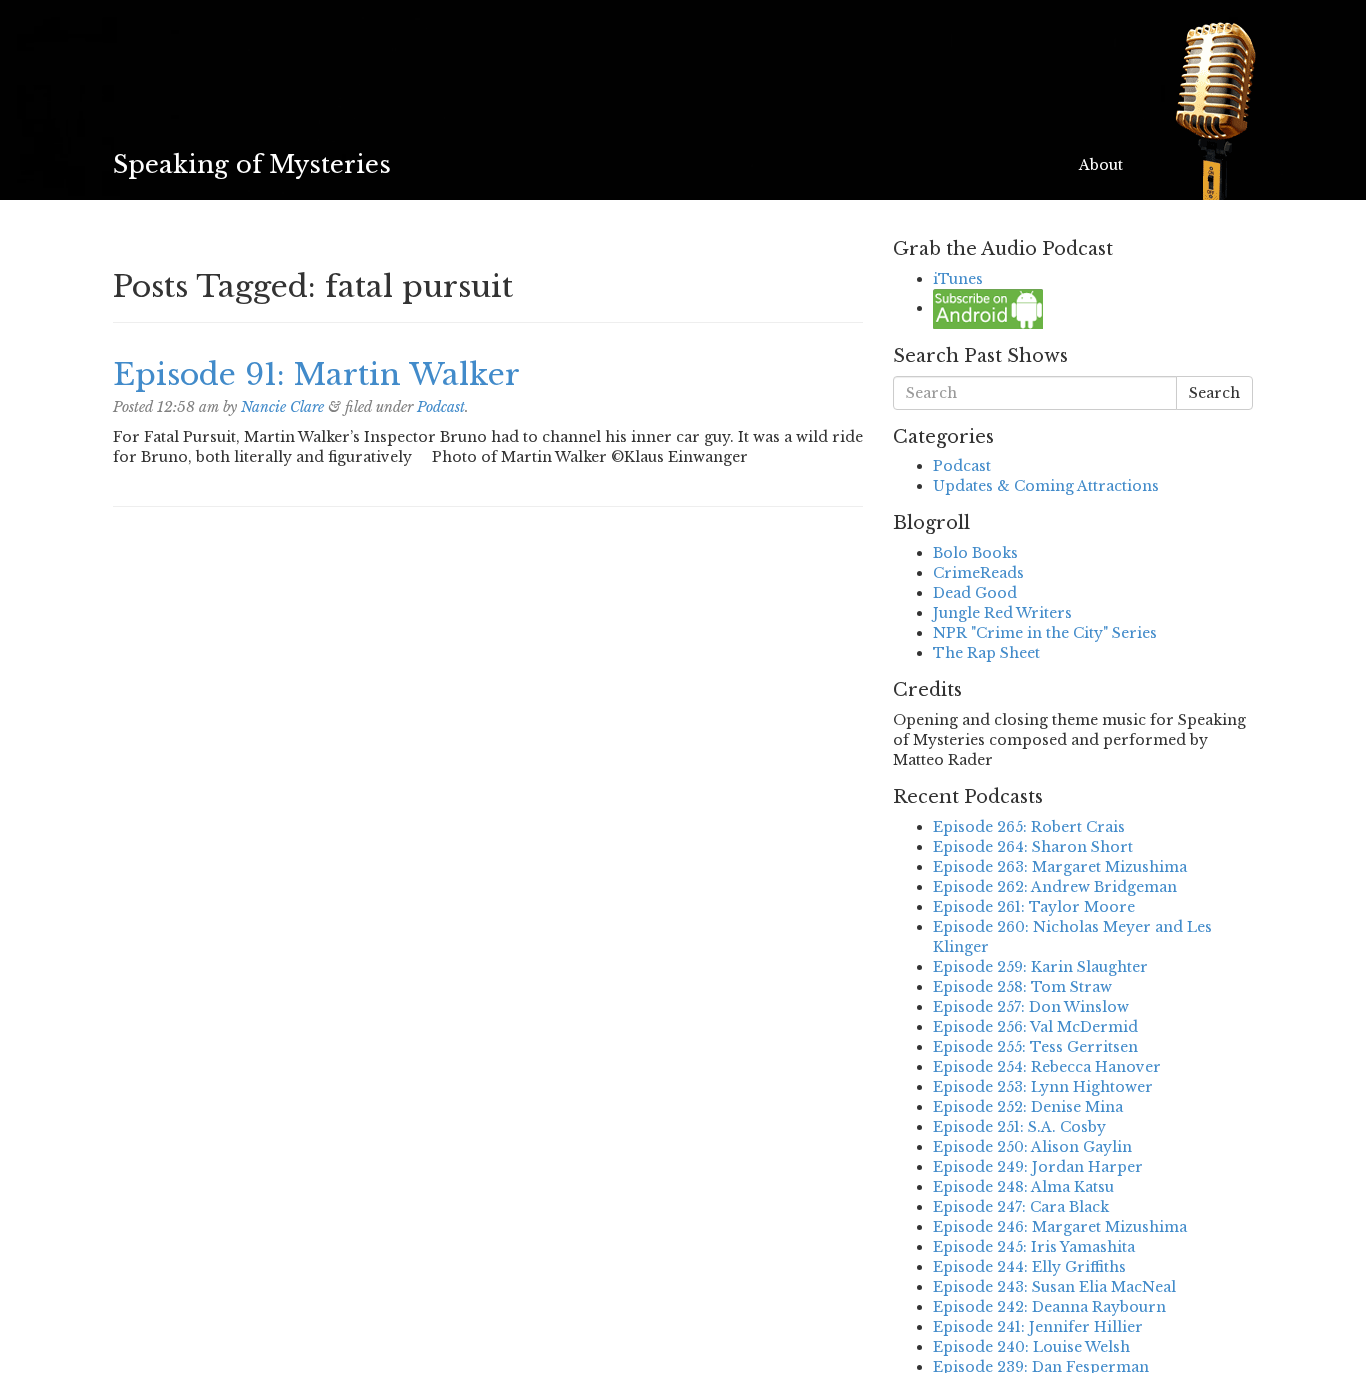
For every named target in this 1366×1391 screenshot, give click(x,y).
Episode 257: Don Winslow (1031, 1007)
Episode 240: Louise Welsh (1031, 1347)
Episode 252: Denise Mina (1028, 1107)
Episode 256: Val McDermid (1035, 1027)
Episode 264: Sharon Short (1033, 847)
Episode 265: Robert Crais (1029, 827)
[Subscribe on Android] (988, 308)
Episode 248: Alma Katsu (1023, 1187)
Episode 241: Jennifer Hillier (1038, 1327)
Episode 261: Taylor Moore (1034, 907)
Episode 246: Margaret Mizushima (1060, 1227)
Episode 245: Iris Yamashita (1034, 1247)
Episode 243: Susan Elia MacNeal (1054, 1287)
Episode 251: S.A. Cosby (1019, 1127)
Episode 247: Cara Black (1021, 1207)
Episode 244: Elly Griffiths (1029, 1267)
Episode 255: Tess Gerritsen (1035, 1047)
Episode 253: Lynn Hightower (1043, 1087)
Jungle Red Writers (1002, 613)
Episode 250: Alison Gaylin (1032, 1147)
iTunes (958, 279)
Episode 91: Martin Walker (316, 374)
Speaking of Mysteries (252, 164)
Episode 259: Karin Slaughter (1040, 967)
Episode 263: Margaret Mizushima (1060, 867)
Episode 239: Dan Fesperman (1041, 1367)
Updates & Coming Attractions (1046, 486)
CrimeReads (978, 573)
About (1101, 165)
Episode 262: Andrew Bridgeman (1055, 887)
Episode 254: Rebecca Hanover (1047, 1067)
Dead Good (975, 593)
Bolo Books (975, 553)
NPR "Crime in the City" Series (1045, 633)
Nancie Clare (282, 407)
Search (1214, 393)
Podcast (441, 407)
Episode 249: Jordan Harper (1038, 1167)
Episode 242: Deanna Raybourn (1049, 1307)
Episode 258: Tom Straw (1022, 987)
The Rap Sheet (986, 653)
